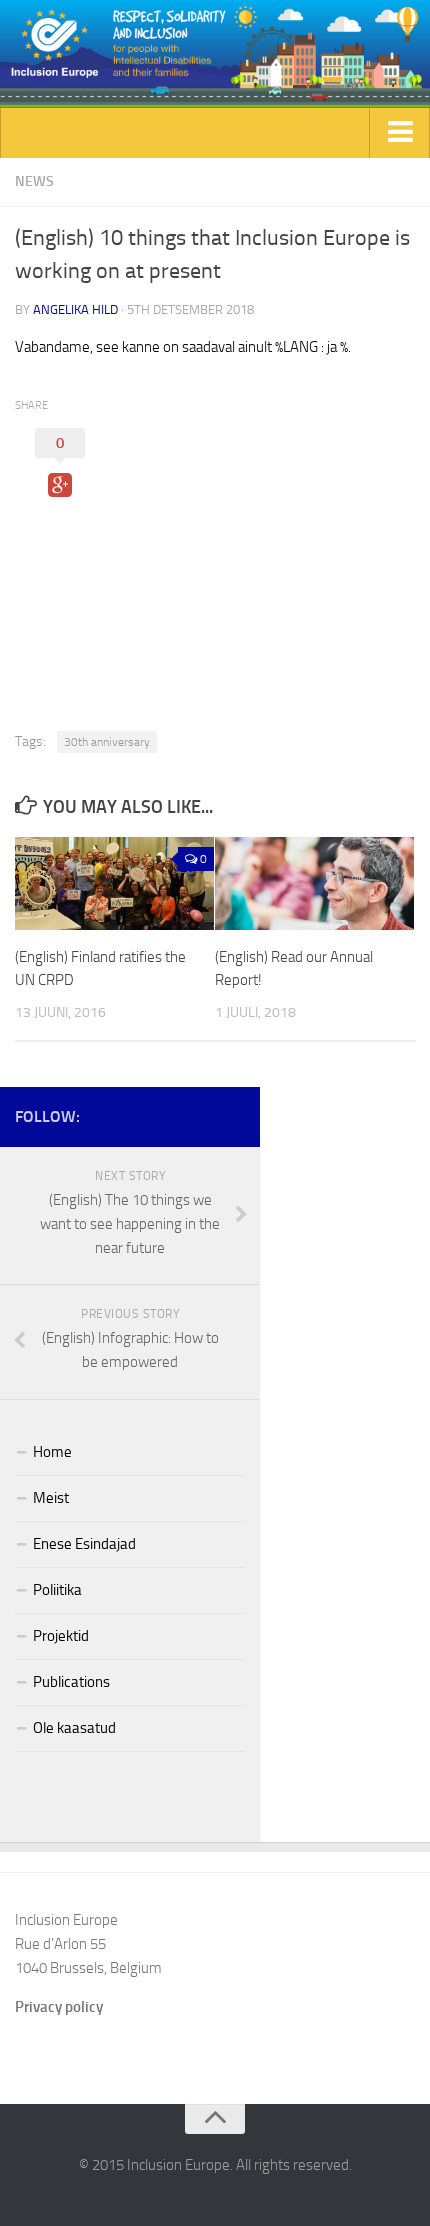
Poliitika (57, 1590)
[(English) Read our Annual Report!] (314, 884)
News (34, 181)
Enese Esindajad (84, 1544)
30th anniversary (107, 742)
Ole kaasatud (74, 1728)
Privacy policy (59, 2007)
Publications (71, 1682)
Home (52, 1452)
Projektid (61, 1636)
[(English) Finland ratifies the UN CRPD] (114, 884)
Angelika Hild (75, 309)
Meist (51, 1498)
